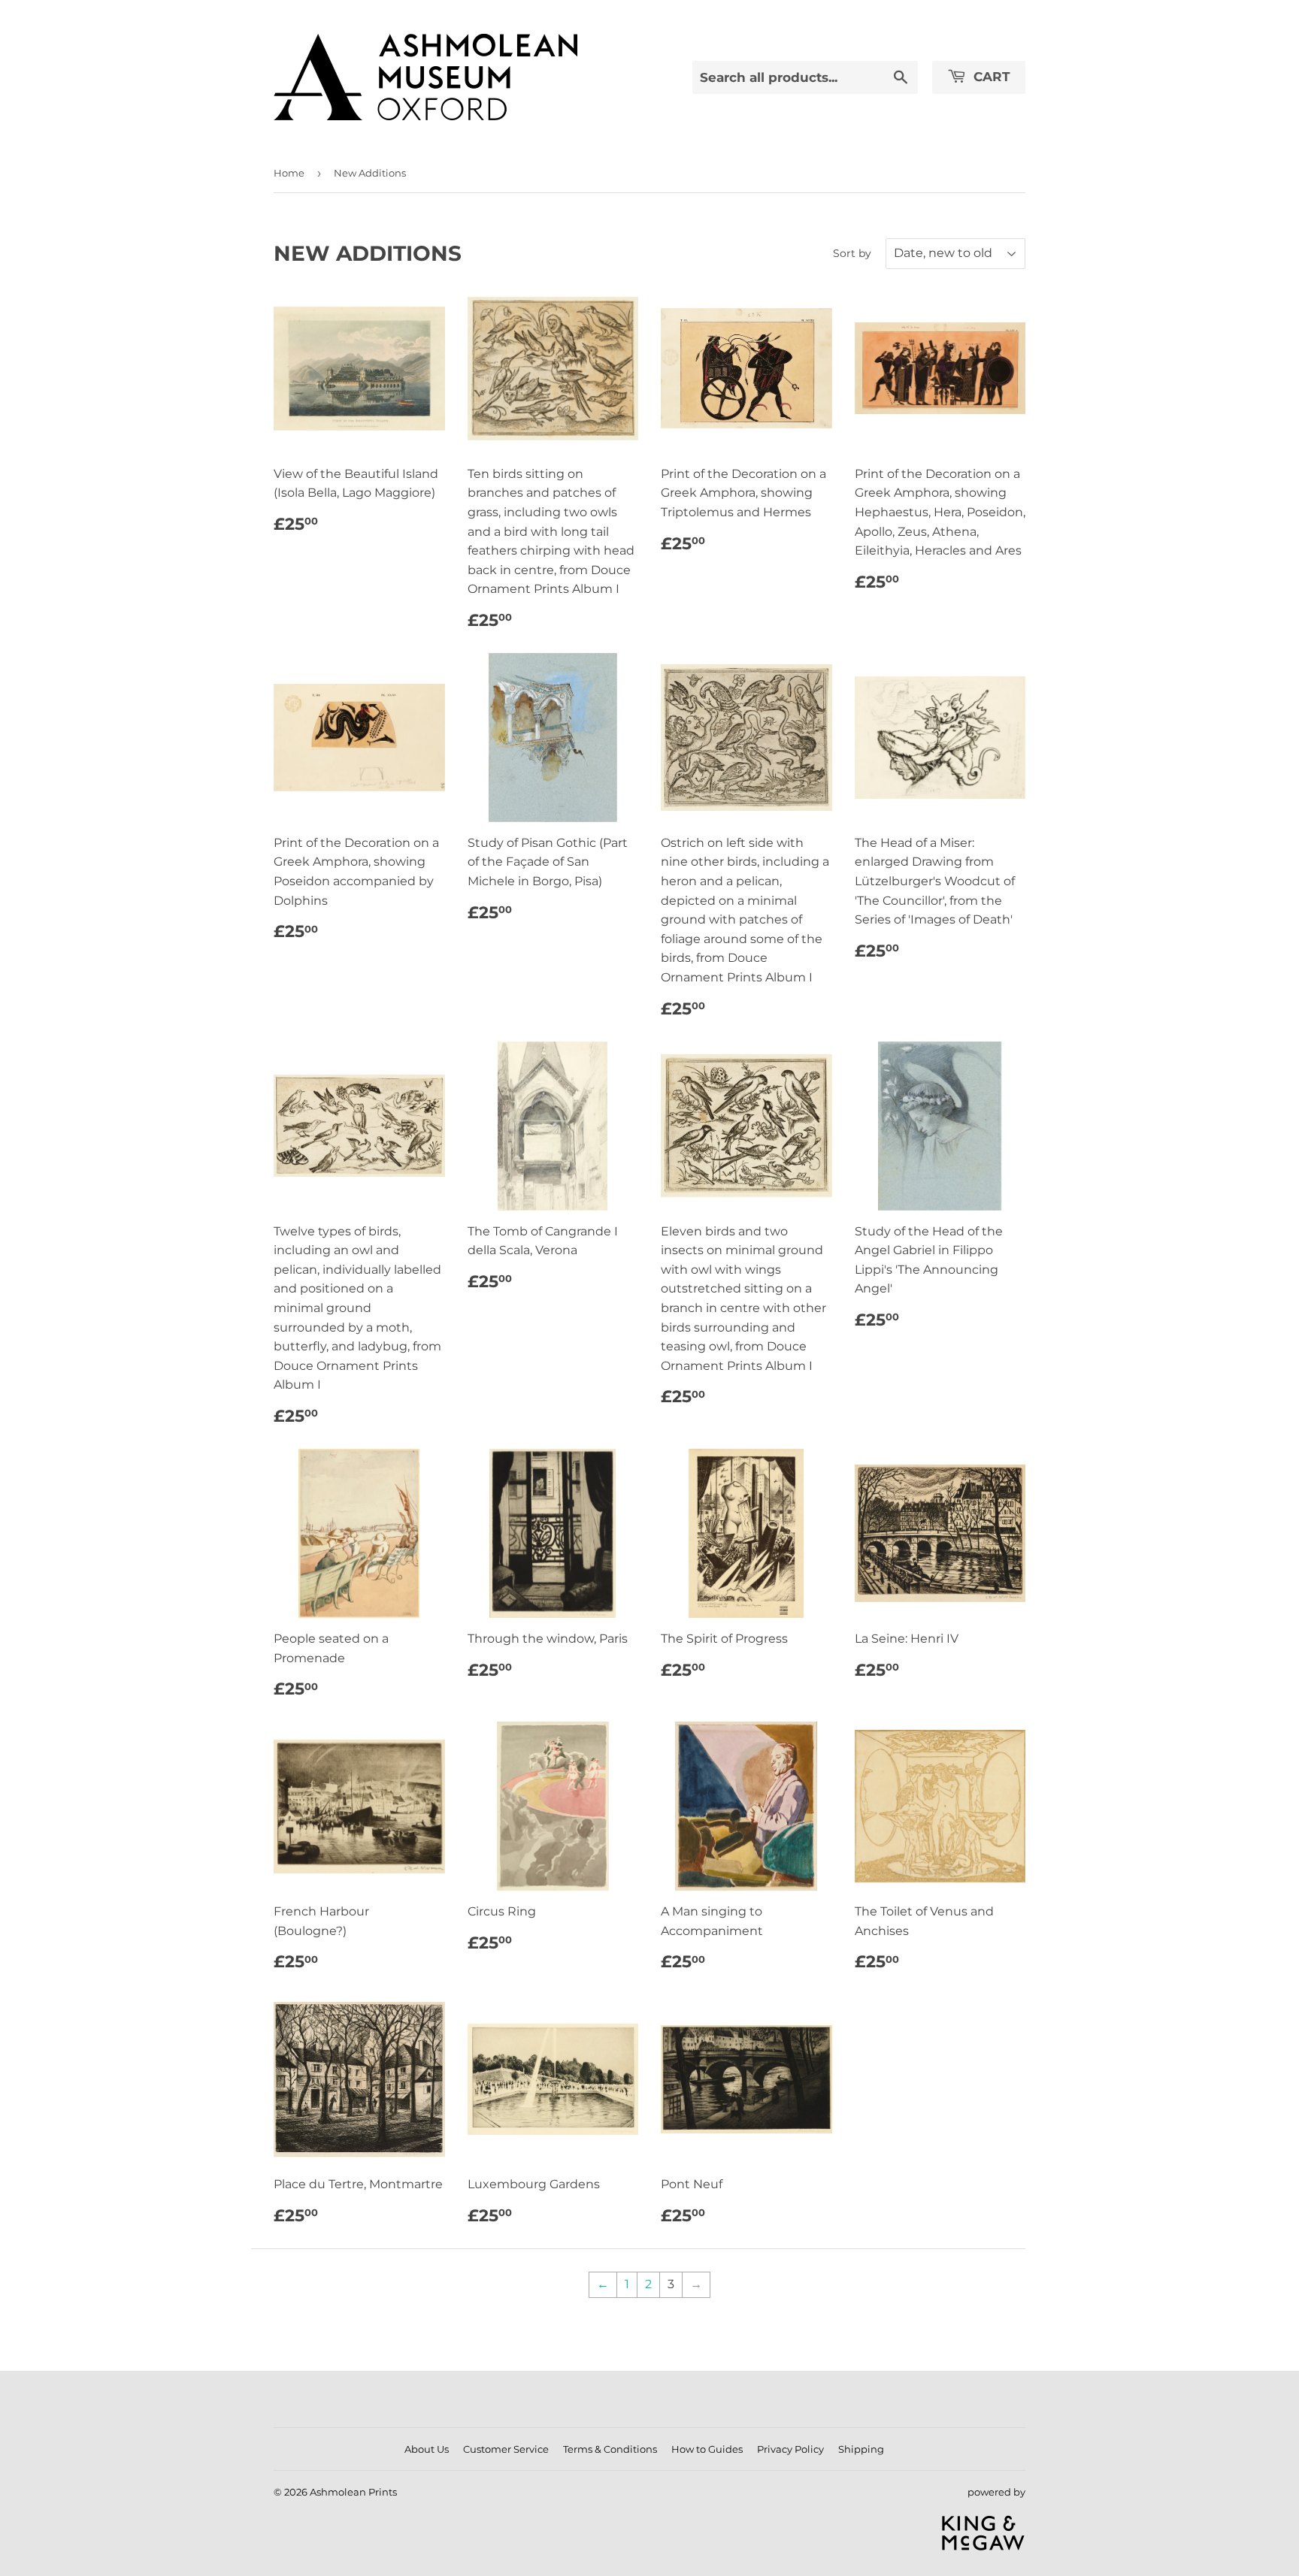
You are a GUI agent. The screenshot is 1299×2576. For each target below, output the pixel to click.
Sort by (852, 253)
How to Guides (707, 2449)
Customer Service (506, 2449)
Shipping (861, 2449)
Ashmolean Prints (353, 2492)
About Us (427, 2449)
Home (289, 173)
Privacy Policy (790, 2449)
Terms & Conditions (610, 2449)
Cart (990, 77)
